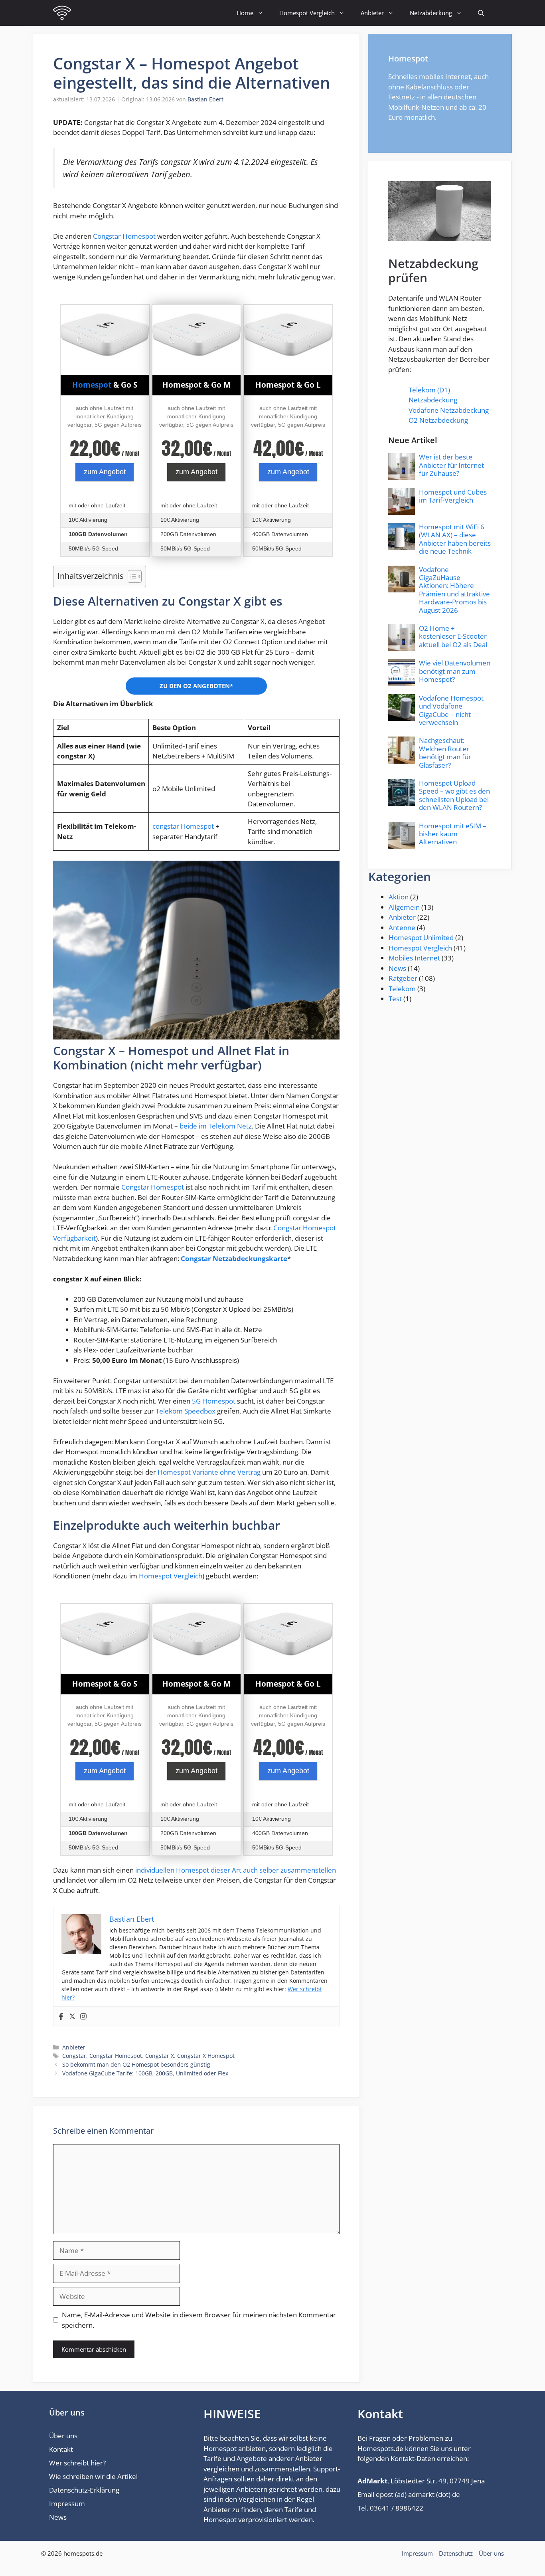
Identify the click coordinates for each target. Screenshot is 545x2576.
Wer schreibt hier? (77, 2463)
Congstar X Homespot (206, 2056)
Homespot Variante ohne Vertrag (209, 1472)
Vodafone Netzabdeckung (449, 410)
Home (245, 13)
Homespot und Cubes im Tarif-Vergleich (453, 496)
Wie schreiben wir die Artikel (93, 2476)
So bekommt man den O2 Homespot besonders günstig (136, 2064)
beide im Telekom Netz (216, 1126)
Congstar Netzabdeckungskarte (234, 1258)
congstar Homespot (183, 826)
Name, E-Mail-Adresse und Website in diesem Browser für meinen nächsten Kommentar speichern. (199, 2320)
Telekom (402, 989)
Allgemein (404, 907)
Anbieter (372, 13)
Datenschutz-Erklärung (84, 2490)
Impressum (67, 2504)
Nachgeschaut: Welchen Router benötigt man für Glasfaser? (445, 752)
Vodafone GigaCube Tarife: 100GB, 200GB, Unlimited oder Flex (145, 2073)
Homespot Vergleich (307, 13)
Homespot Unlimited (421, 938)
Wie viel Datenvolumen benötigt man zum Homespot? (455, 671)
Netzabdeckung (431, 13)
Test (395, 999)
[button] (481, 13)
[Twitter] (72, 2017)
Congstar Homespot (124, 236)
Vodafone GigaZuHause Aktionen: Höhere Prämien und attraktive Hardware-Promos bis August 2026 (454, 590)
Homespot (92, 385)
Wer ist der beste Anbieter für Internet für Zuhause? (451, 465)
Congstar (74, 2056)
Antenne (402, 928)
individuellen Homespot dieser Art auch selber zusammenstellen (236, 1870)
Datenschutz (456, 2553)
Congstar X (160, 2056)
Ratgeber (403, 978)
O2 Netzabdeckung (438, 420)
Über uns (63, 2436)
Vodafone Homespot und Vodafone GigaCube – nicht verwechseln (451, 710)
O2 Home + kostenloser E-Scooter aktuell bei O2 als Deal (453, 636)
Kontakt (61, 2449)
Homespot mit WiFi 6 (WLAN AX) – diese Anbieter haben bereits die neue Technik (455, 539)
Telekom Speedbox (186, 1411)
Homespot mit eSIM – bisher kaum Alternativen (453, 834)
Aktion (399, 897)
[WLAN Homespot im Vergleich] (62, 13)
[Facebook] (61, 2017)
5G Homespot (214, 1401)
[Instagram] (83, 2017)
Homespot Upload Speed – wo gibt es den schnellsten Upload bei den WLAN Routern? (454, 795)
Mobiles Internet (414, 958)
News (397, 968)
